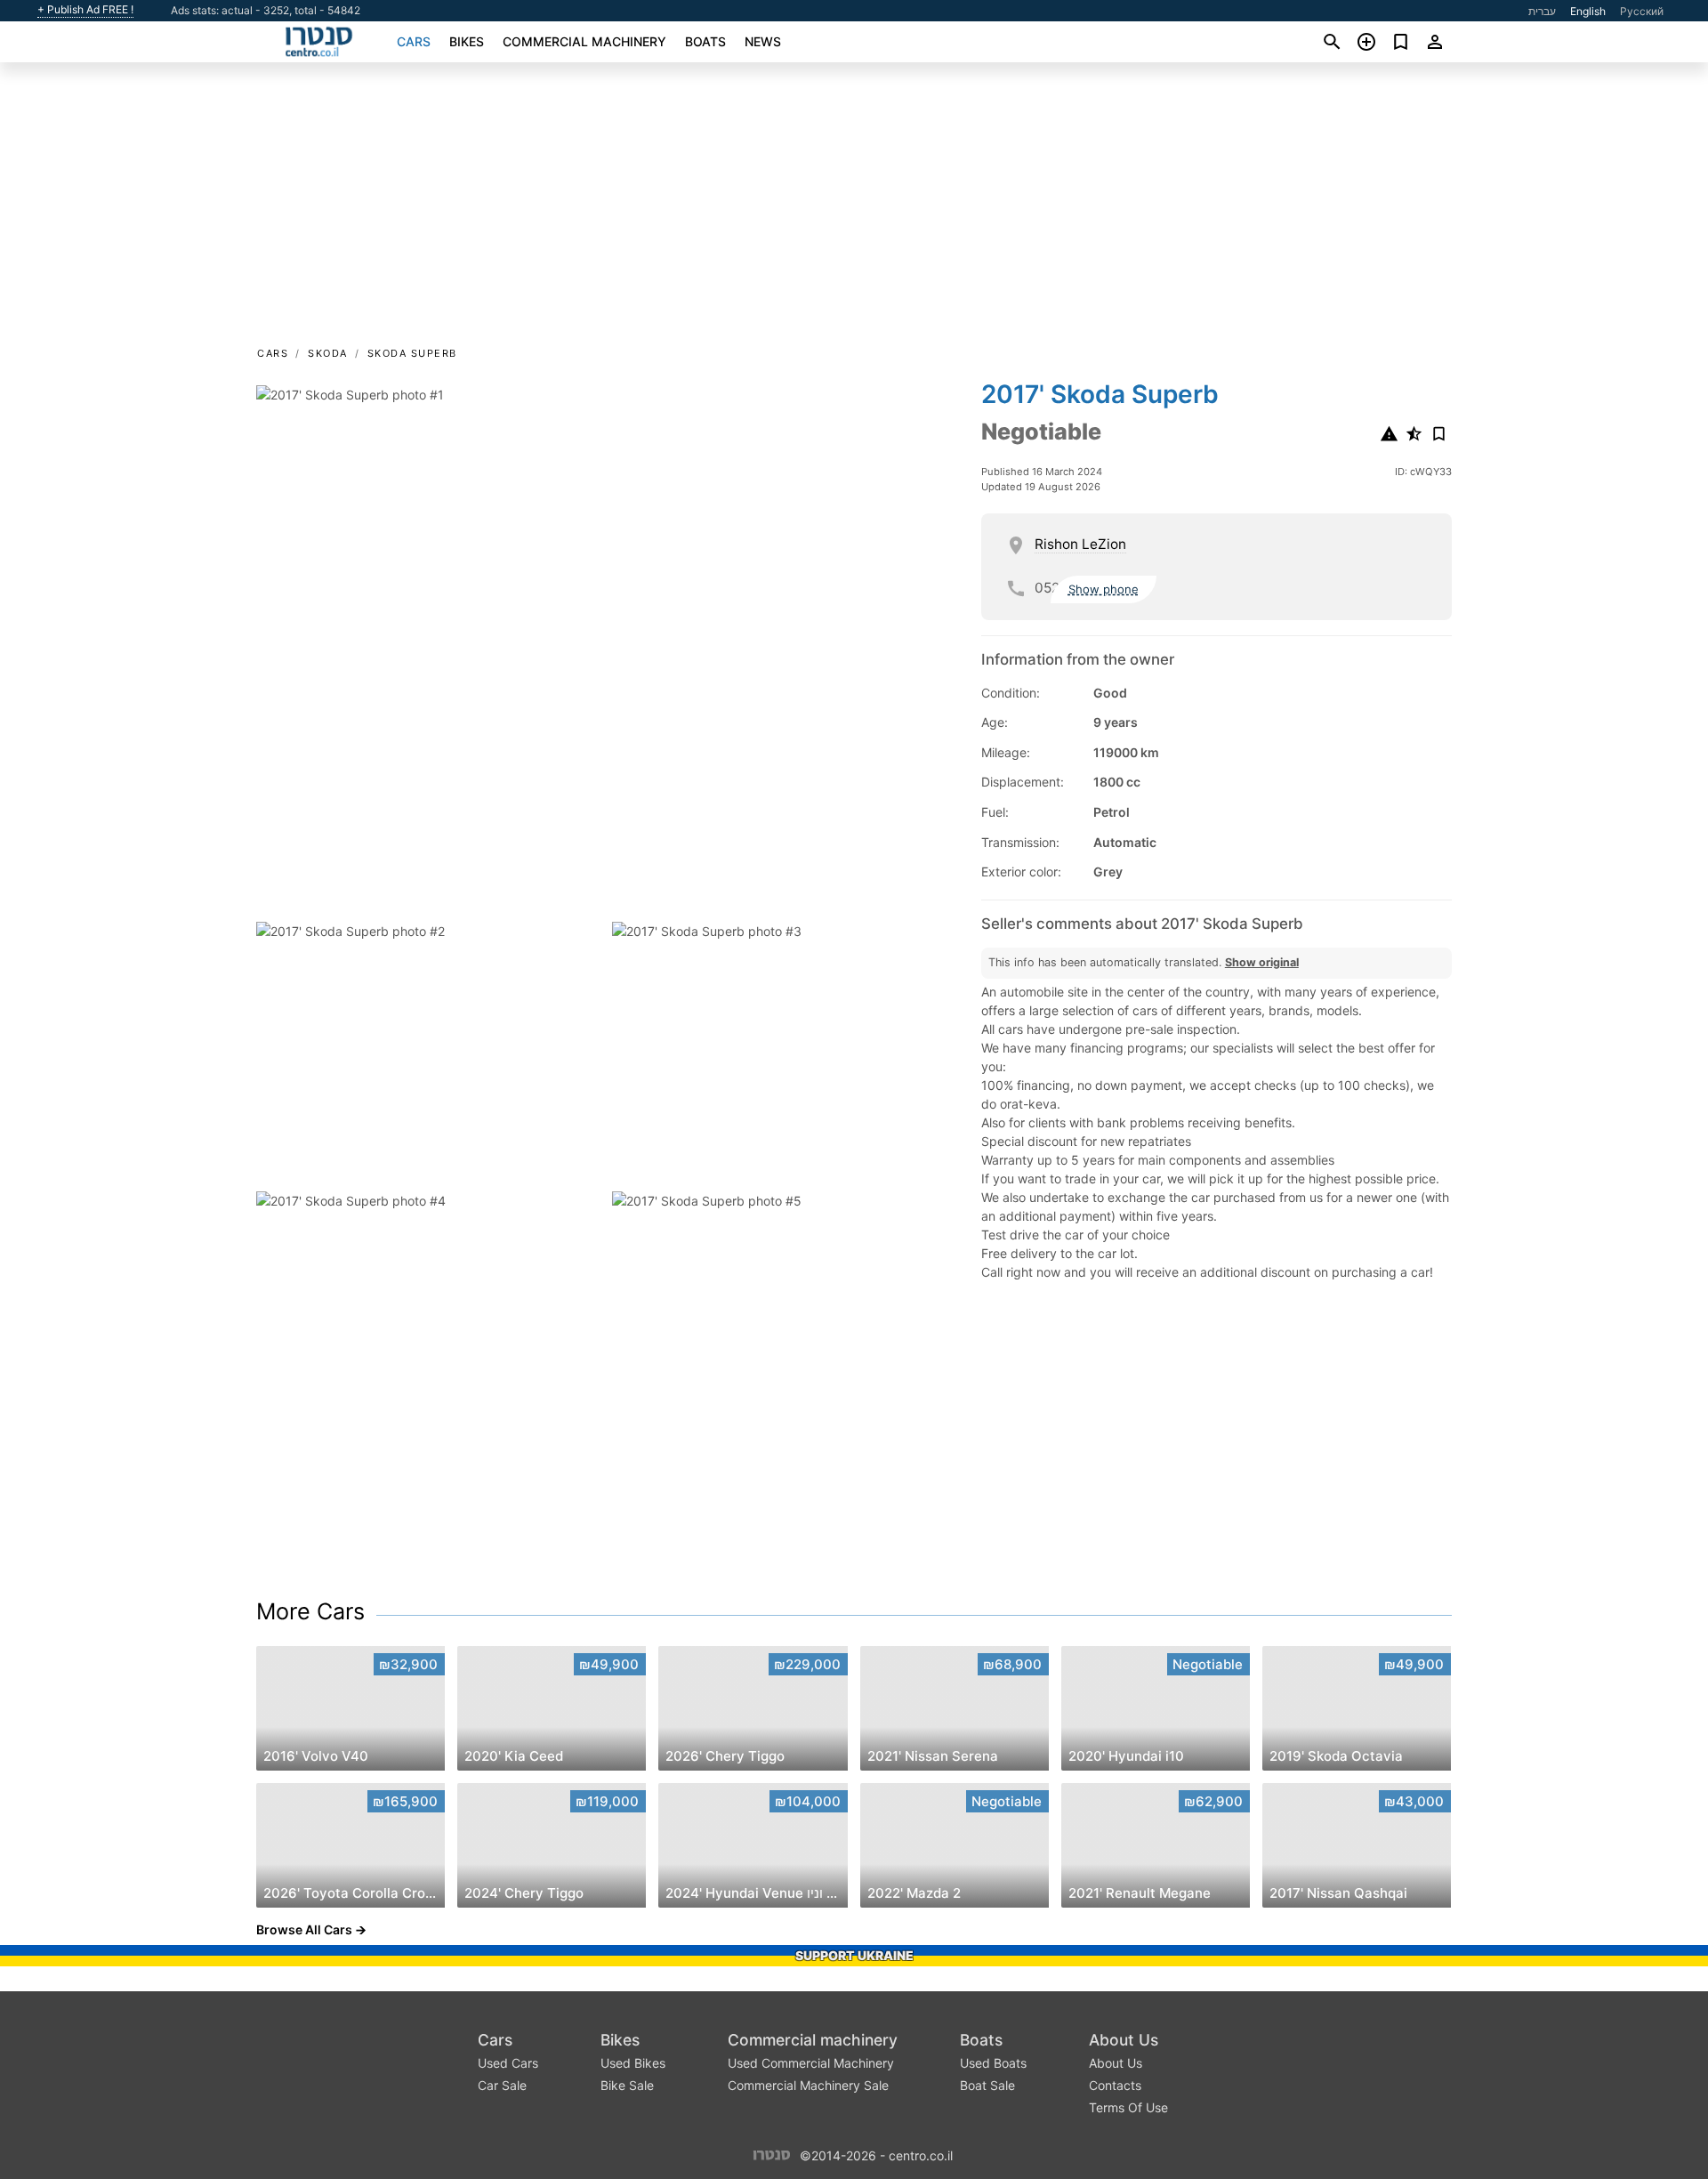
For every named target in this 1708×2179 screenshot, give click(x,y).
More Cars (310, 1611)
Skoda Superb (412, 353)
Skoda (328, 353)
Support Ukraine (854, 1955)
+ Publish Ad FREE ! (85, 10)
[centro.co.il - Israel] (772, 2155)
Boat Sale (987, 2085)
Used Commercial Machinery (811, 2063)
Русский (1642, 11)
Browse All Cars (304, 1929)
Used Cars (508, 2063)
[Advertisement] (854, 210)
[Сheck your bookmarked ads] (1401, 42)
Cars (414, 41)
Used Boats (993, 2063)
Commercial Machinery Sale (808, 2085)
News (763, 41)
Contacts (1115, 2085)
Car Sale (502, 2085)
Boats (705, 41)
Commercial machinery (584, 41)
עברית (1542, 11)
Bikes (467, 41)
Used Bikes (633, 2063)
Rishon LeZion (1080, 544)
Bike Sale (627, 2085)
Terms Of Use (1128, 2107)
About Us (1124, 2040)
